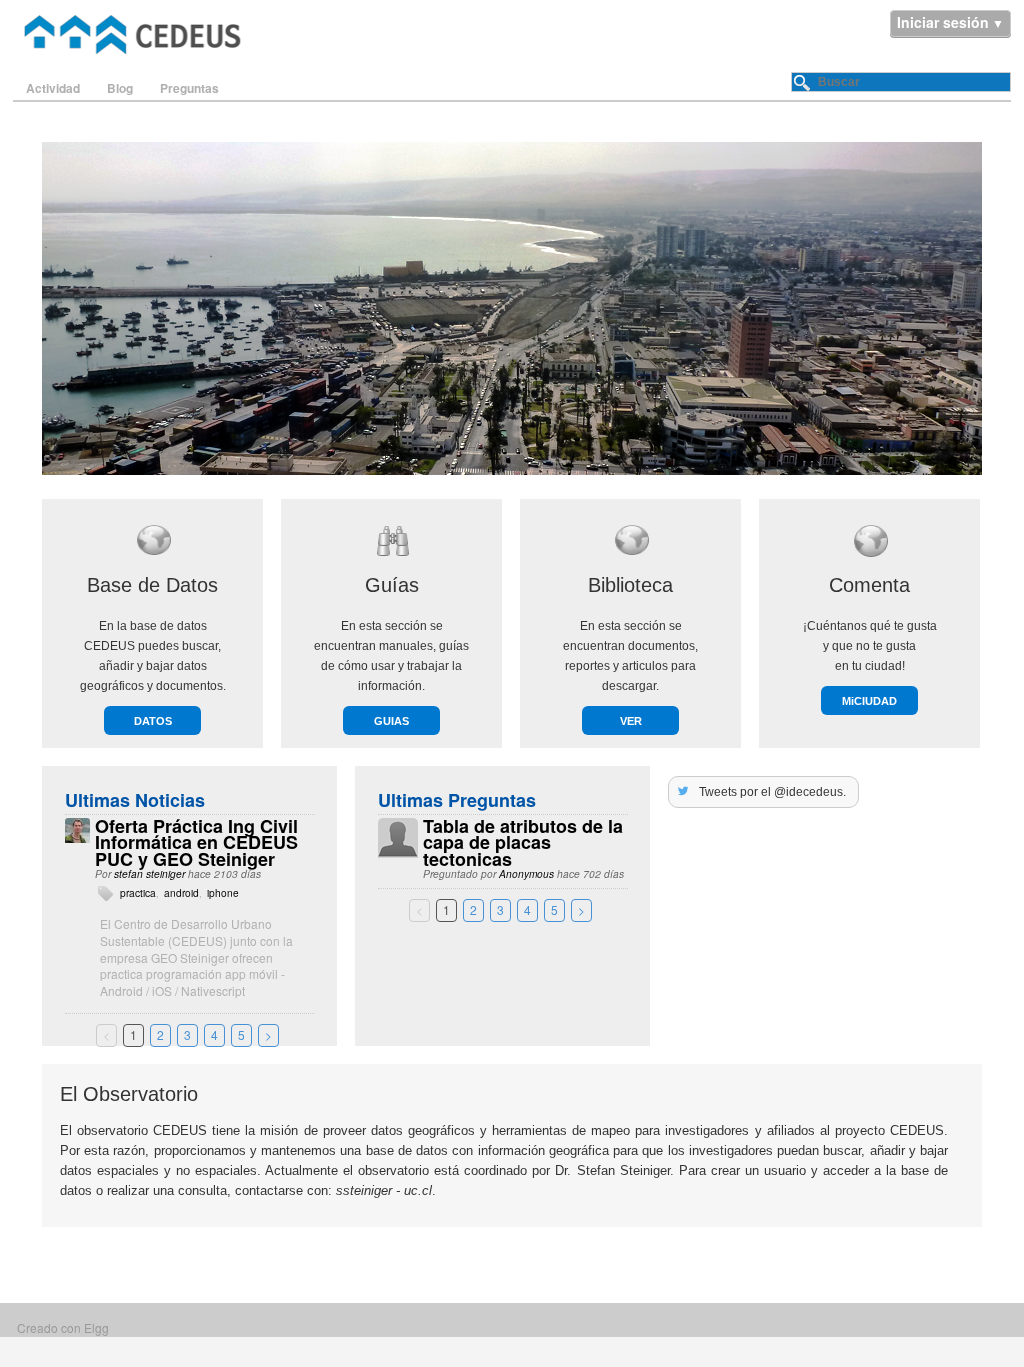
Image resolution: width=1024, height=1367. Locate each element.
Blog (120, 88)
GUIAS (391, 721)
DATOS (153, 721)
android (181, 892)
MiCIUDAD (869, 701)
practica (138, 892)
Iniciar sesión (943, 22)
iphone (223, 892)
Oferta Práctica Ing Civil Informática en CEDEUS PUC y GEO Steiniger (196, 843)
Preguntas (189, 88)
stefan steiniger (149, 874)
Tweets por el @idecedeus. (772, 792)
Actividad (53, 88)
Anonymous (526, 874)
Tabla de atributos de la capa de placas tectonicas (523, 843)
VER (631, 721)
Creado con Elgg (63, 1328)
